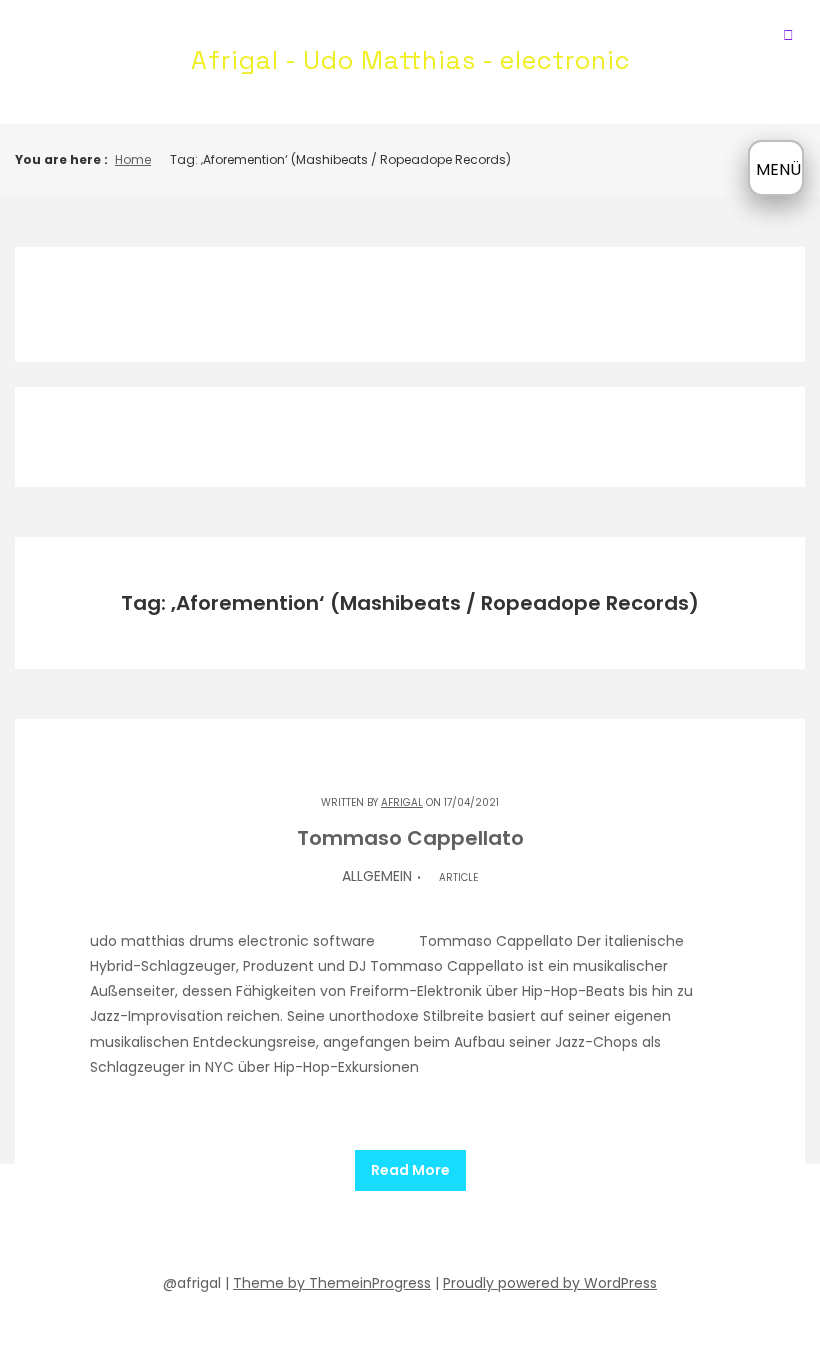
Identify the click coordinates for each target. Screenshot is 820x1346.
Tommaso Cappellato (410, 838)
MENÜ (778, 169)
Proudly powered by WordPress (550, 1283)
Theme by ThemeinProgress (332, 1283)
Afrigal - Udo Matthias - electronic (410, 60)
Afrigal (402, 802)
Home (133, 159)
